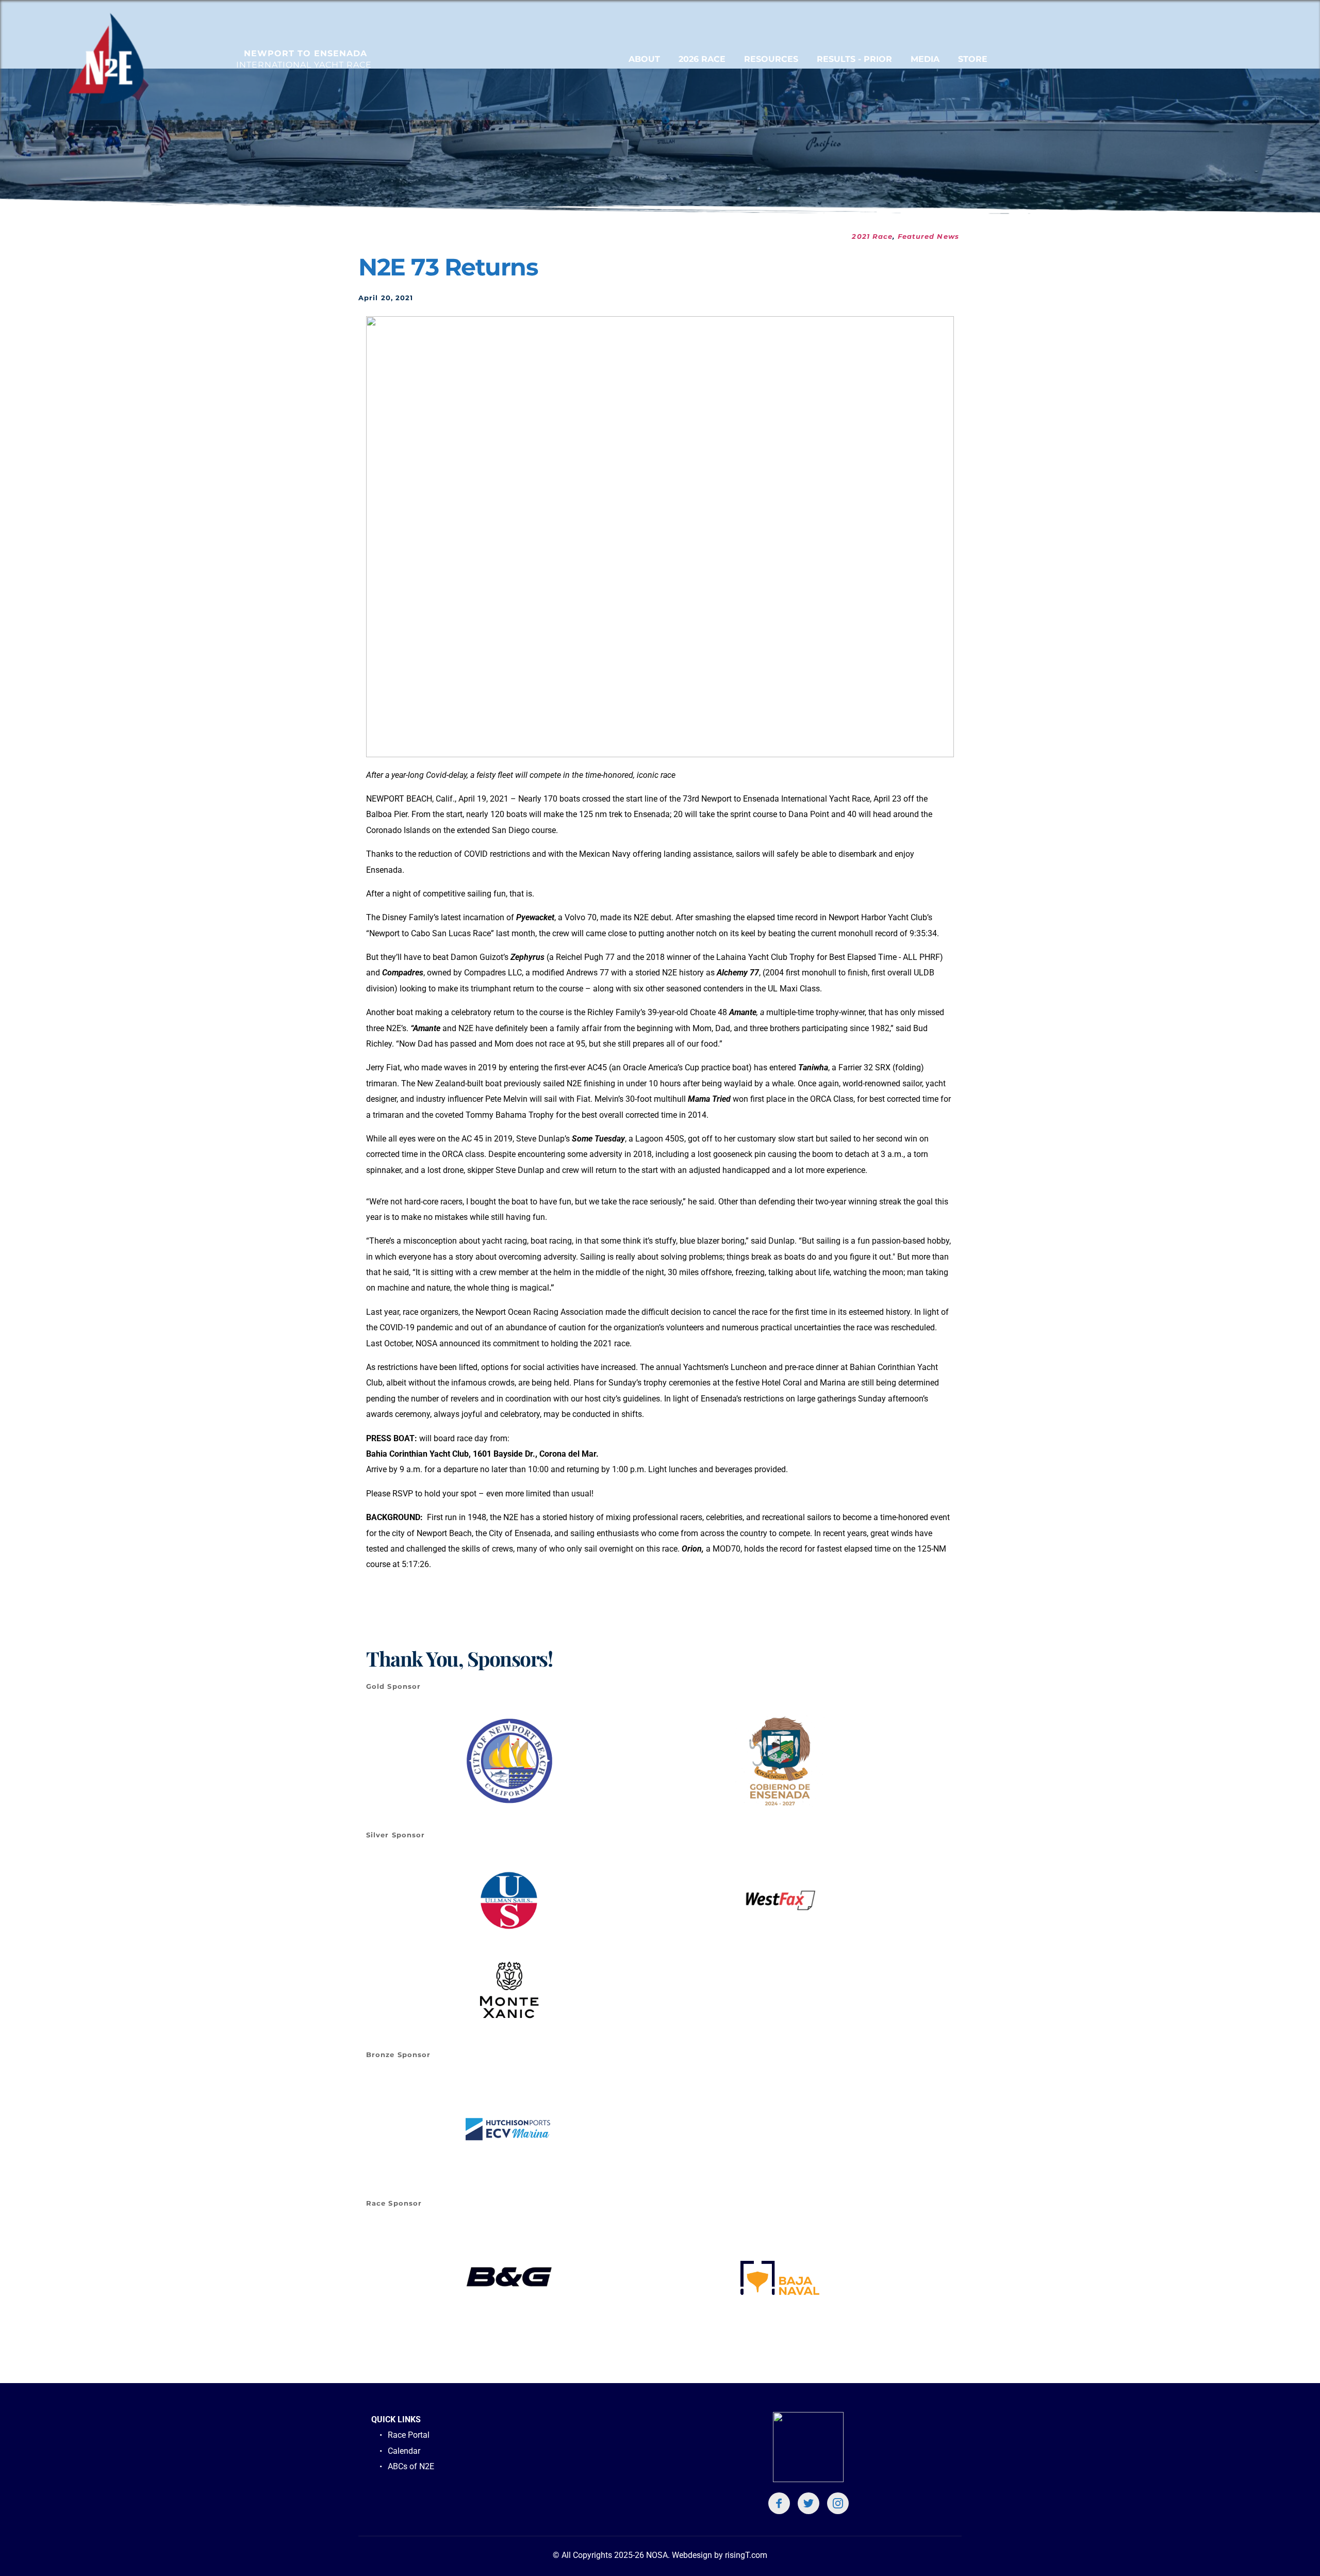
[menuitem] (644, 59)
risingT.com (746, 2555)
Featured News (928, 236)
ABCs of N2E (412, 2466)
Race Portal (409, 2435)
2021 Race (872, 236)
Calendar (404, 2451)
